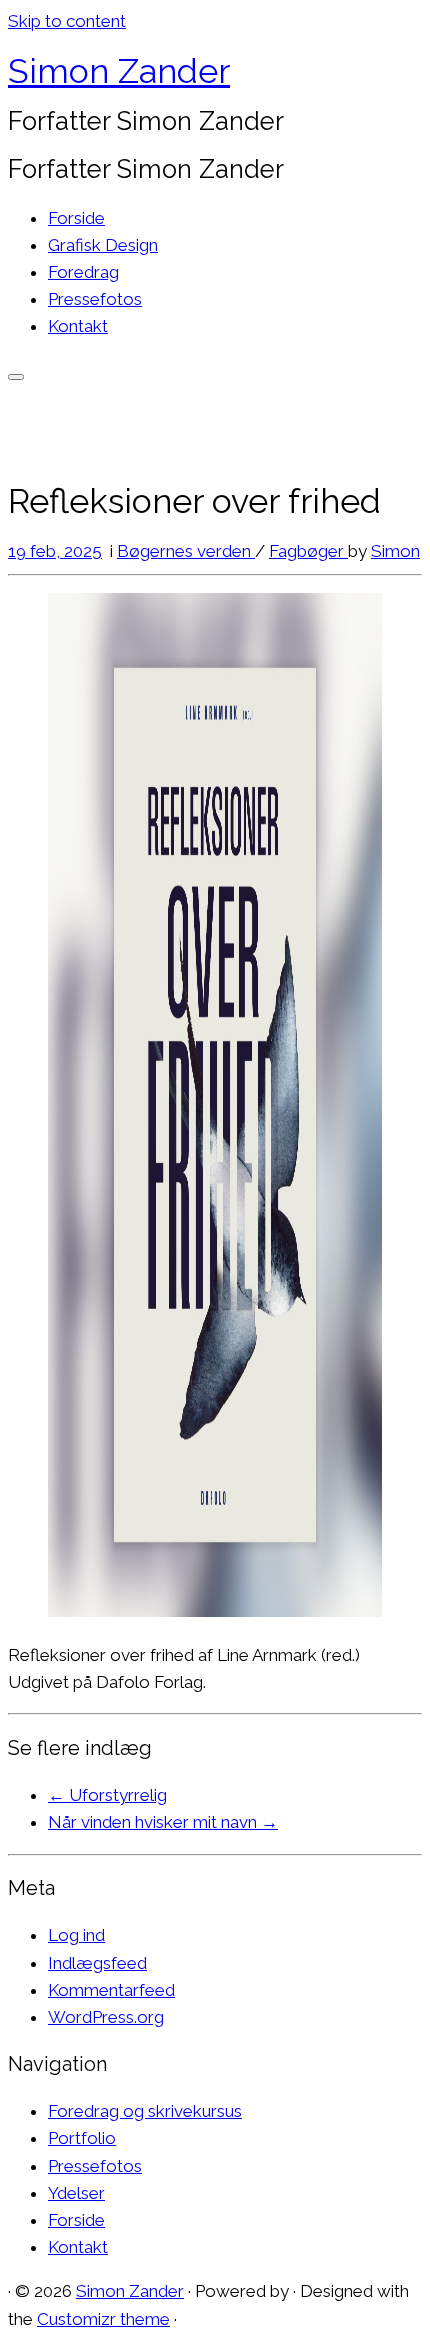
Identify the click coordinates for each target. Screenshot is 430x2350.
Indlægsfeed (97, 1963)
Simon (395, 551)
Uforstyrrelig (107, 1795)
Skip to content (67, 21)
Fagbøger (308, 551)
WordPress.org (106, 2017)
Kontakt (78, 326)
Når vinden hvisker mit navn (163, 1822)
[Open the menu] (16, 377)
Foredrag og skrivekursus (145, 2111)
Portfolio (82, 2138)
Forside (76, 218)
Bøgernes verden (186, 551)
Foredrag (83, 272)
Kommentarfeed (111, 1990)
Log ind (76, 1935)
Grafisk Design (103, 245)
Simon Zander (119, 71)
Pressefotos (95, 299)
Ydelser (76, 2193)
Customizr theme (103, 2319)
